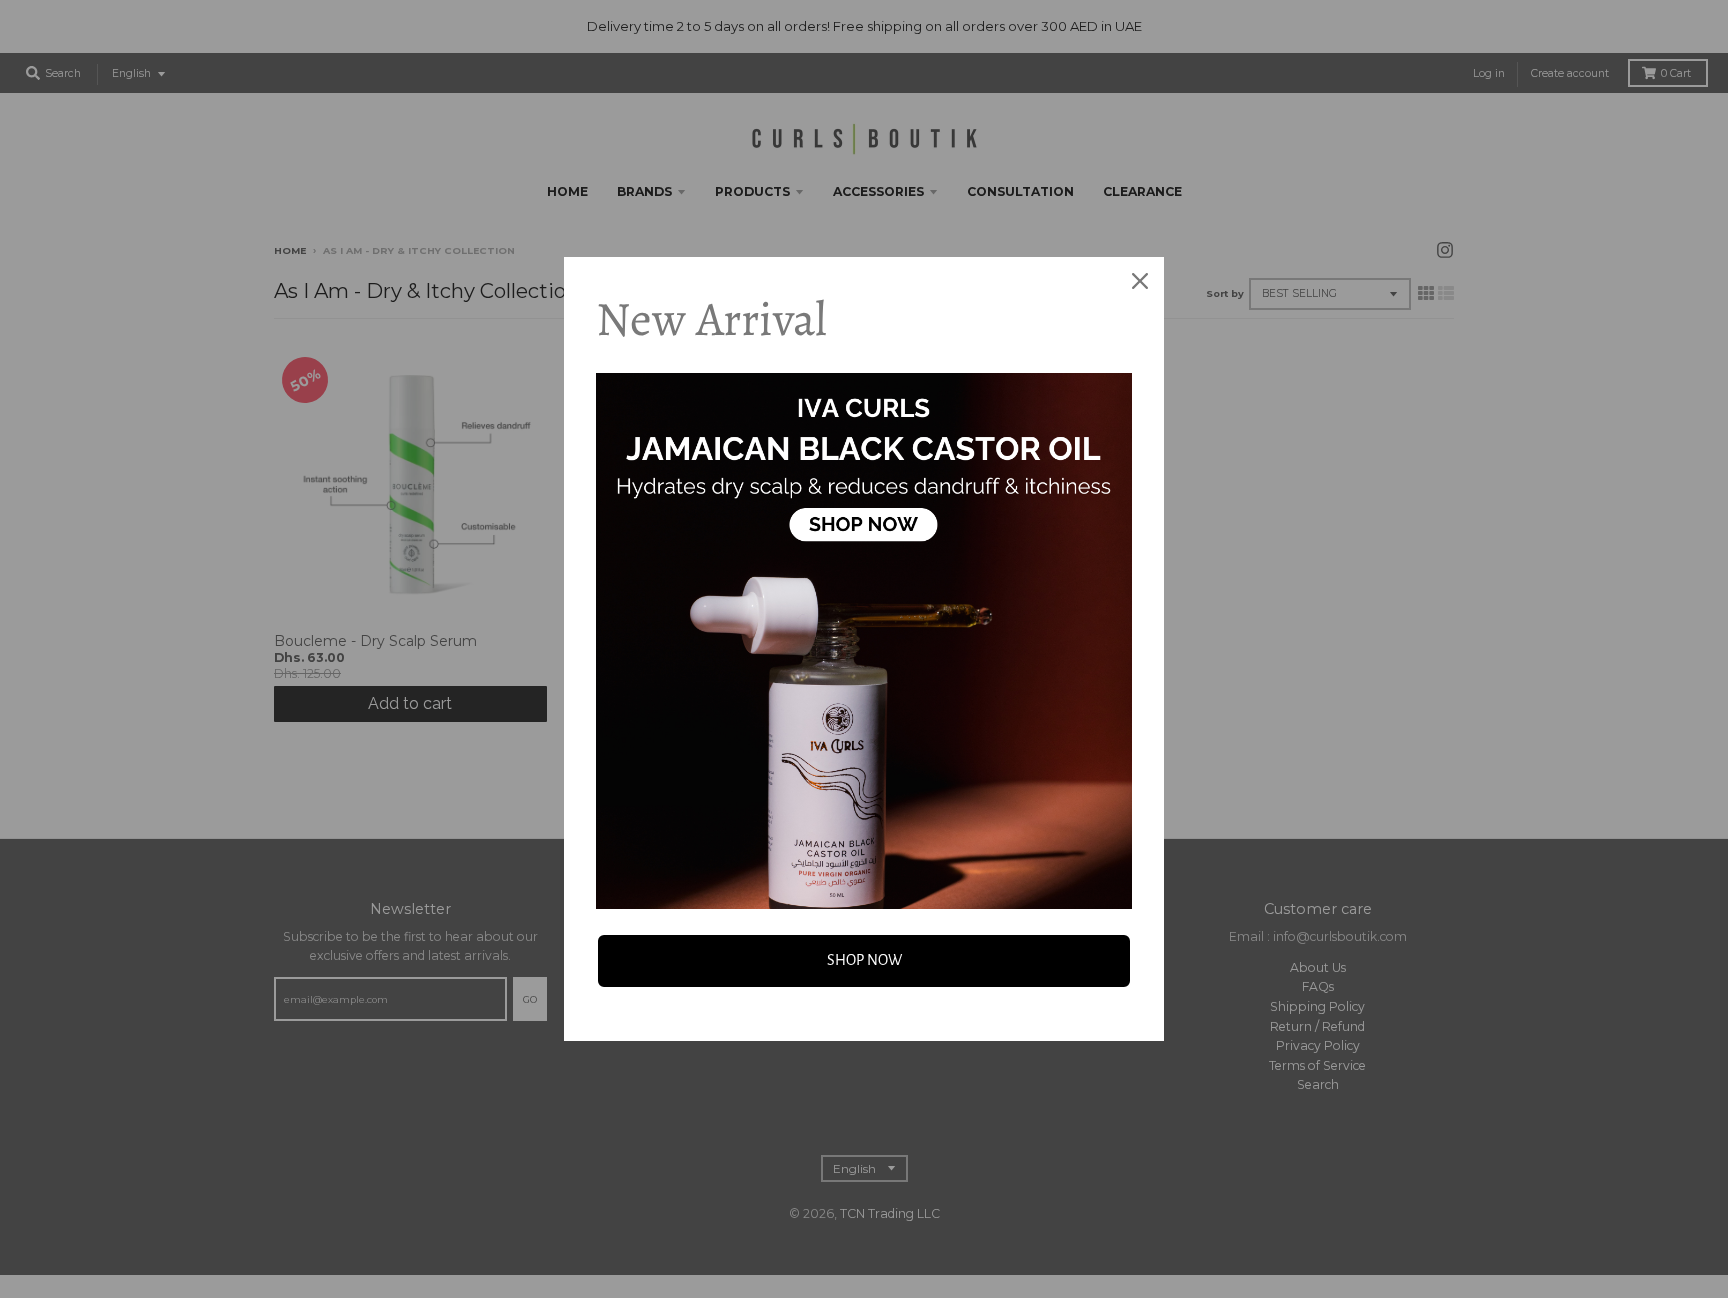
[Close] (1140, 281)
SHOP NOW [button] (864, 960)
